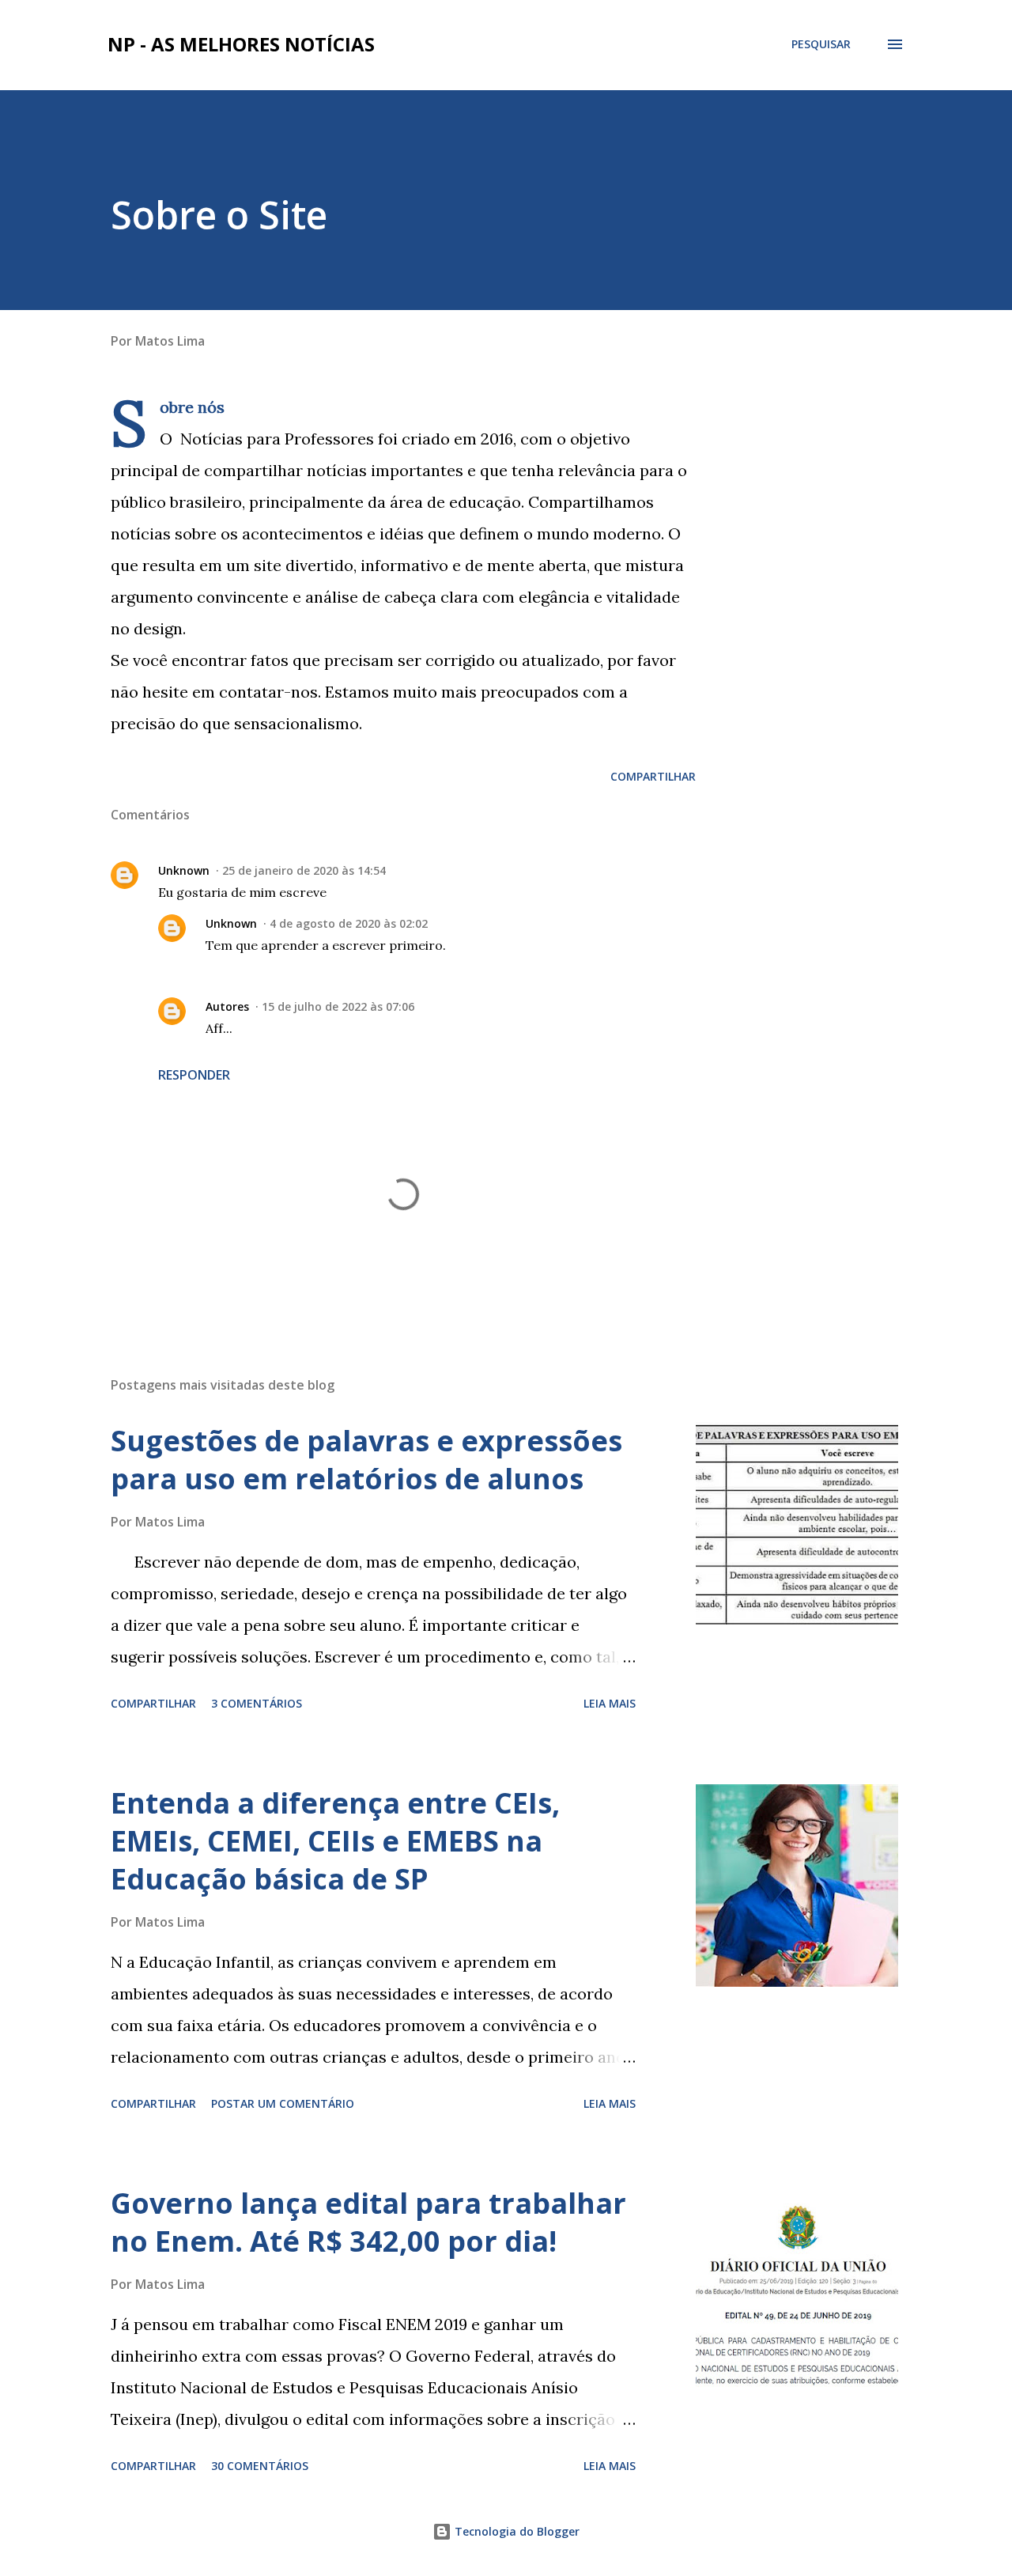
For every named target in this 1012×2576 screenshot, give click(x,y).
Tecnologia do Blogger (515, 2531)
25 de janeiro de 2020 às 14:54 (304, 870)
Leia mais (610, 1703)
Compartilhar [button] (653, 776)
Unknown (184, 870)
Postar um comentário (283, 2103)
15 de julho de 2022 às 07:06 (338, 1006)
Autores (227, 1006)
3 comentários (257, 1703)
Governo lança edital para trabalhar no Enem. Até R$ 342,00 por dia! (368, 2222)
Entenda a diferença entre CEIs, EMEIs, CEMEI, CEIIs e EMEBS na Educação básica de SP (335, 1841)
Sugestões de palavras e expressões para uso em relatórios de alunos (366, 1460)
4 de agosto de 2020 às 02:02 (349, 923)
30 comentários (260, 2466)
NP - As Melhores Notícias (241, 44)
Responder (194, 1075)
